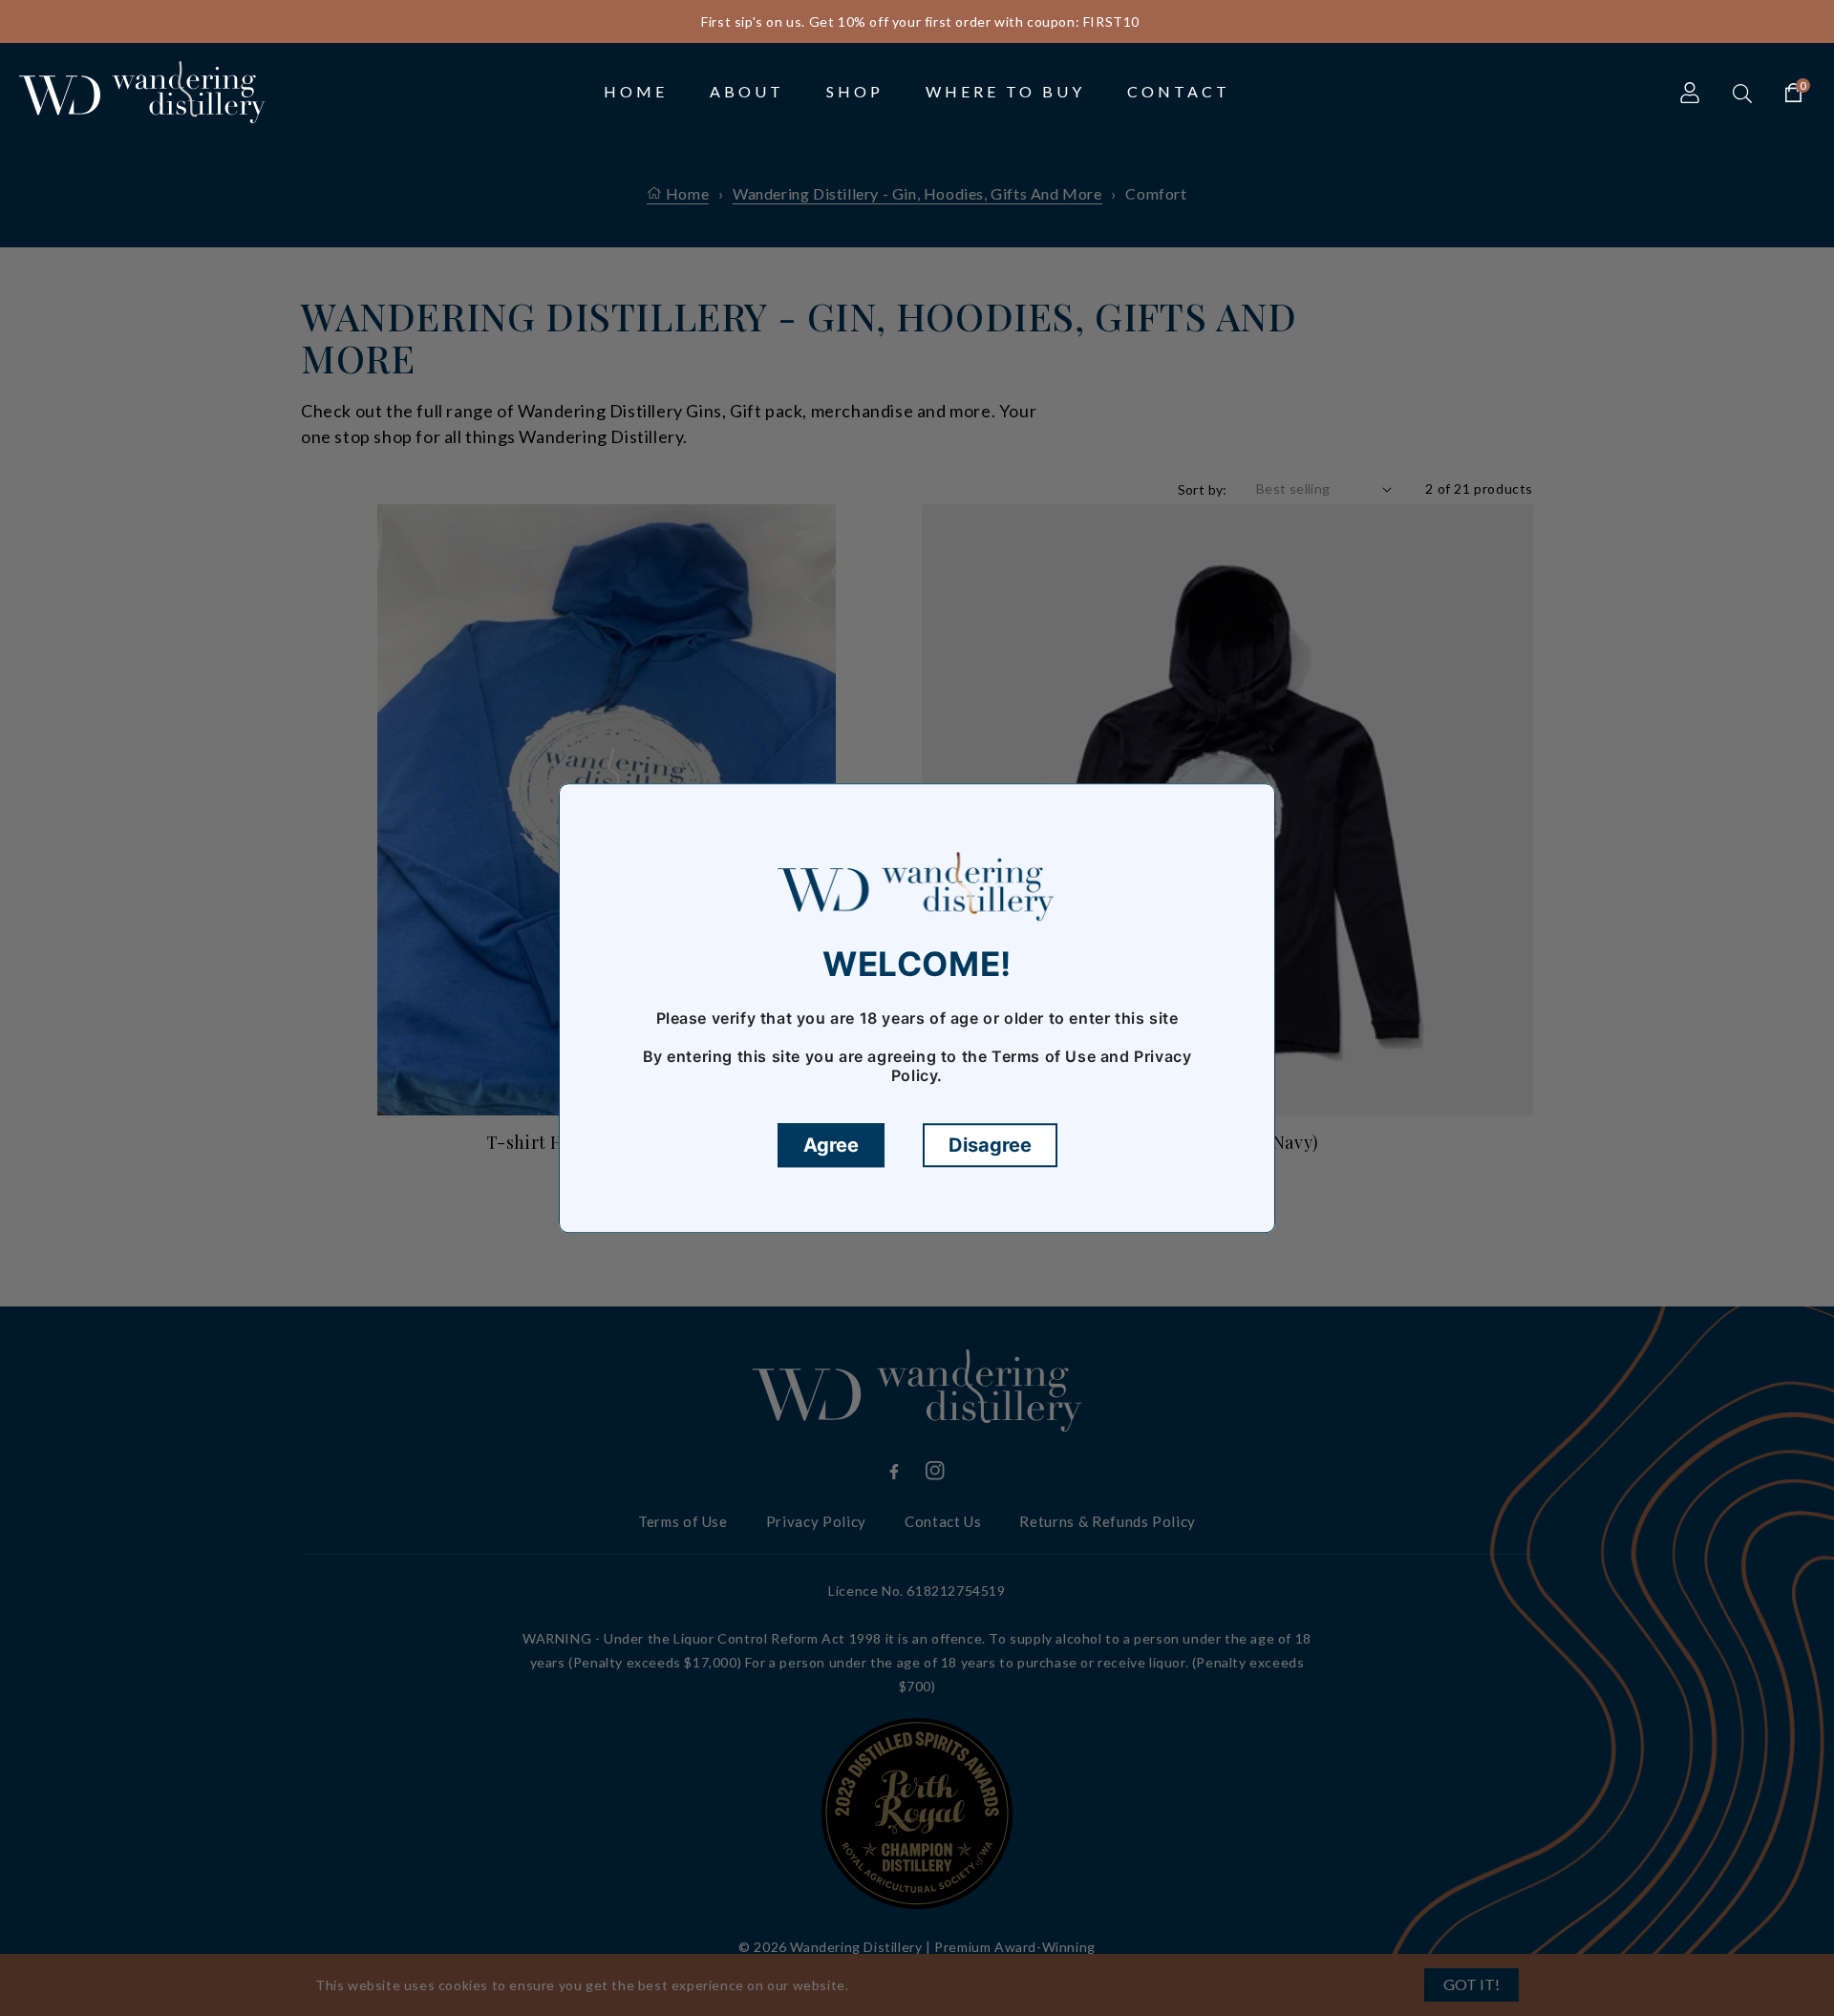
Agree (831, 1145)
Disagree (990, 1145)
